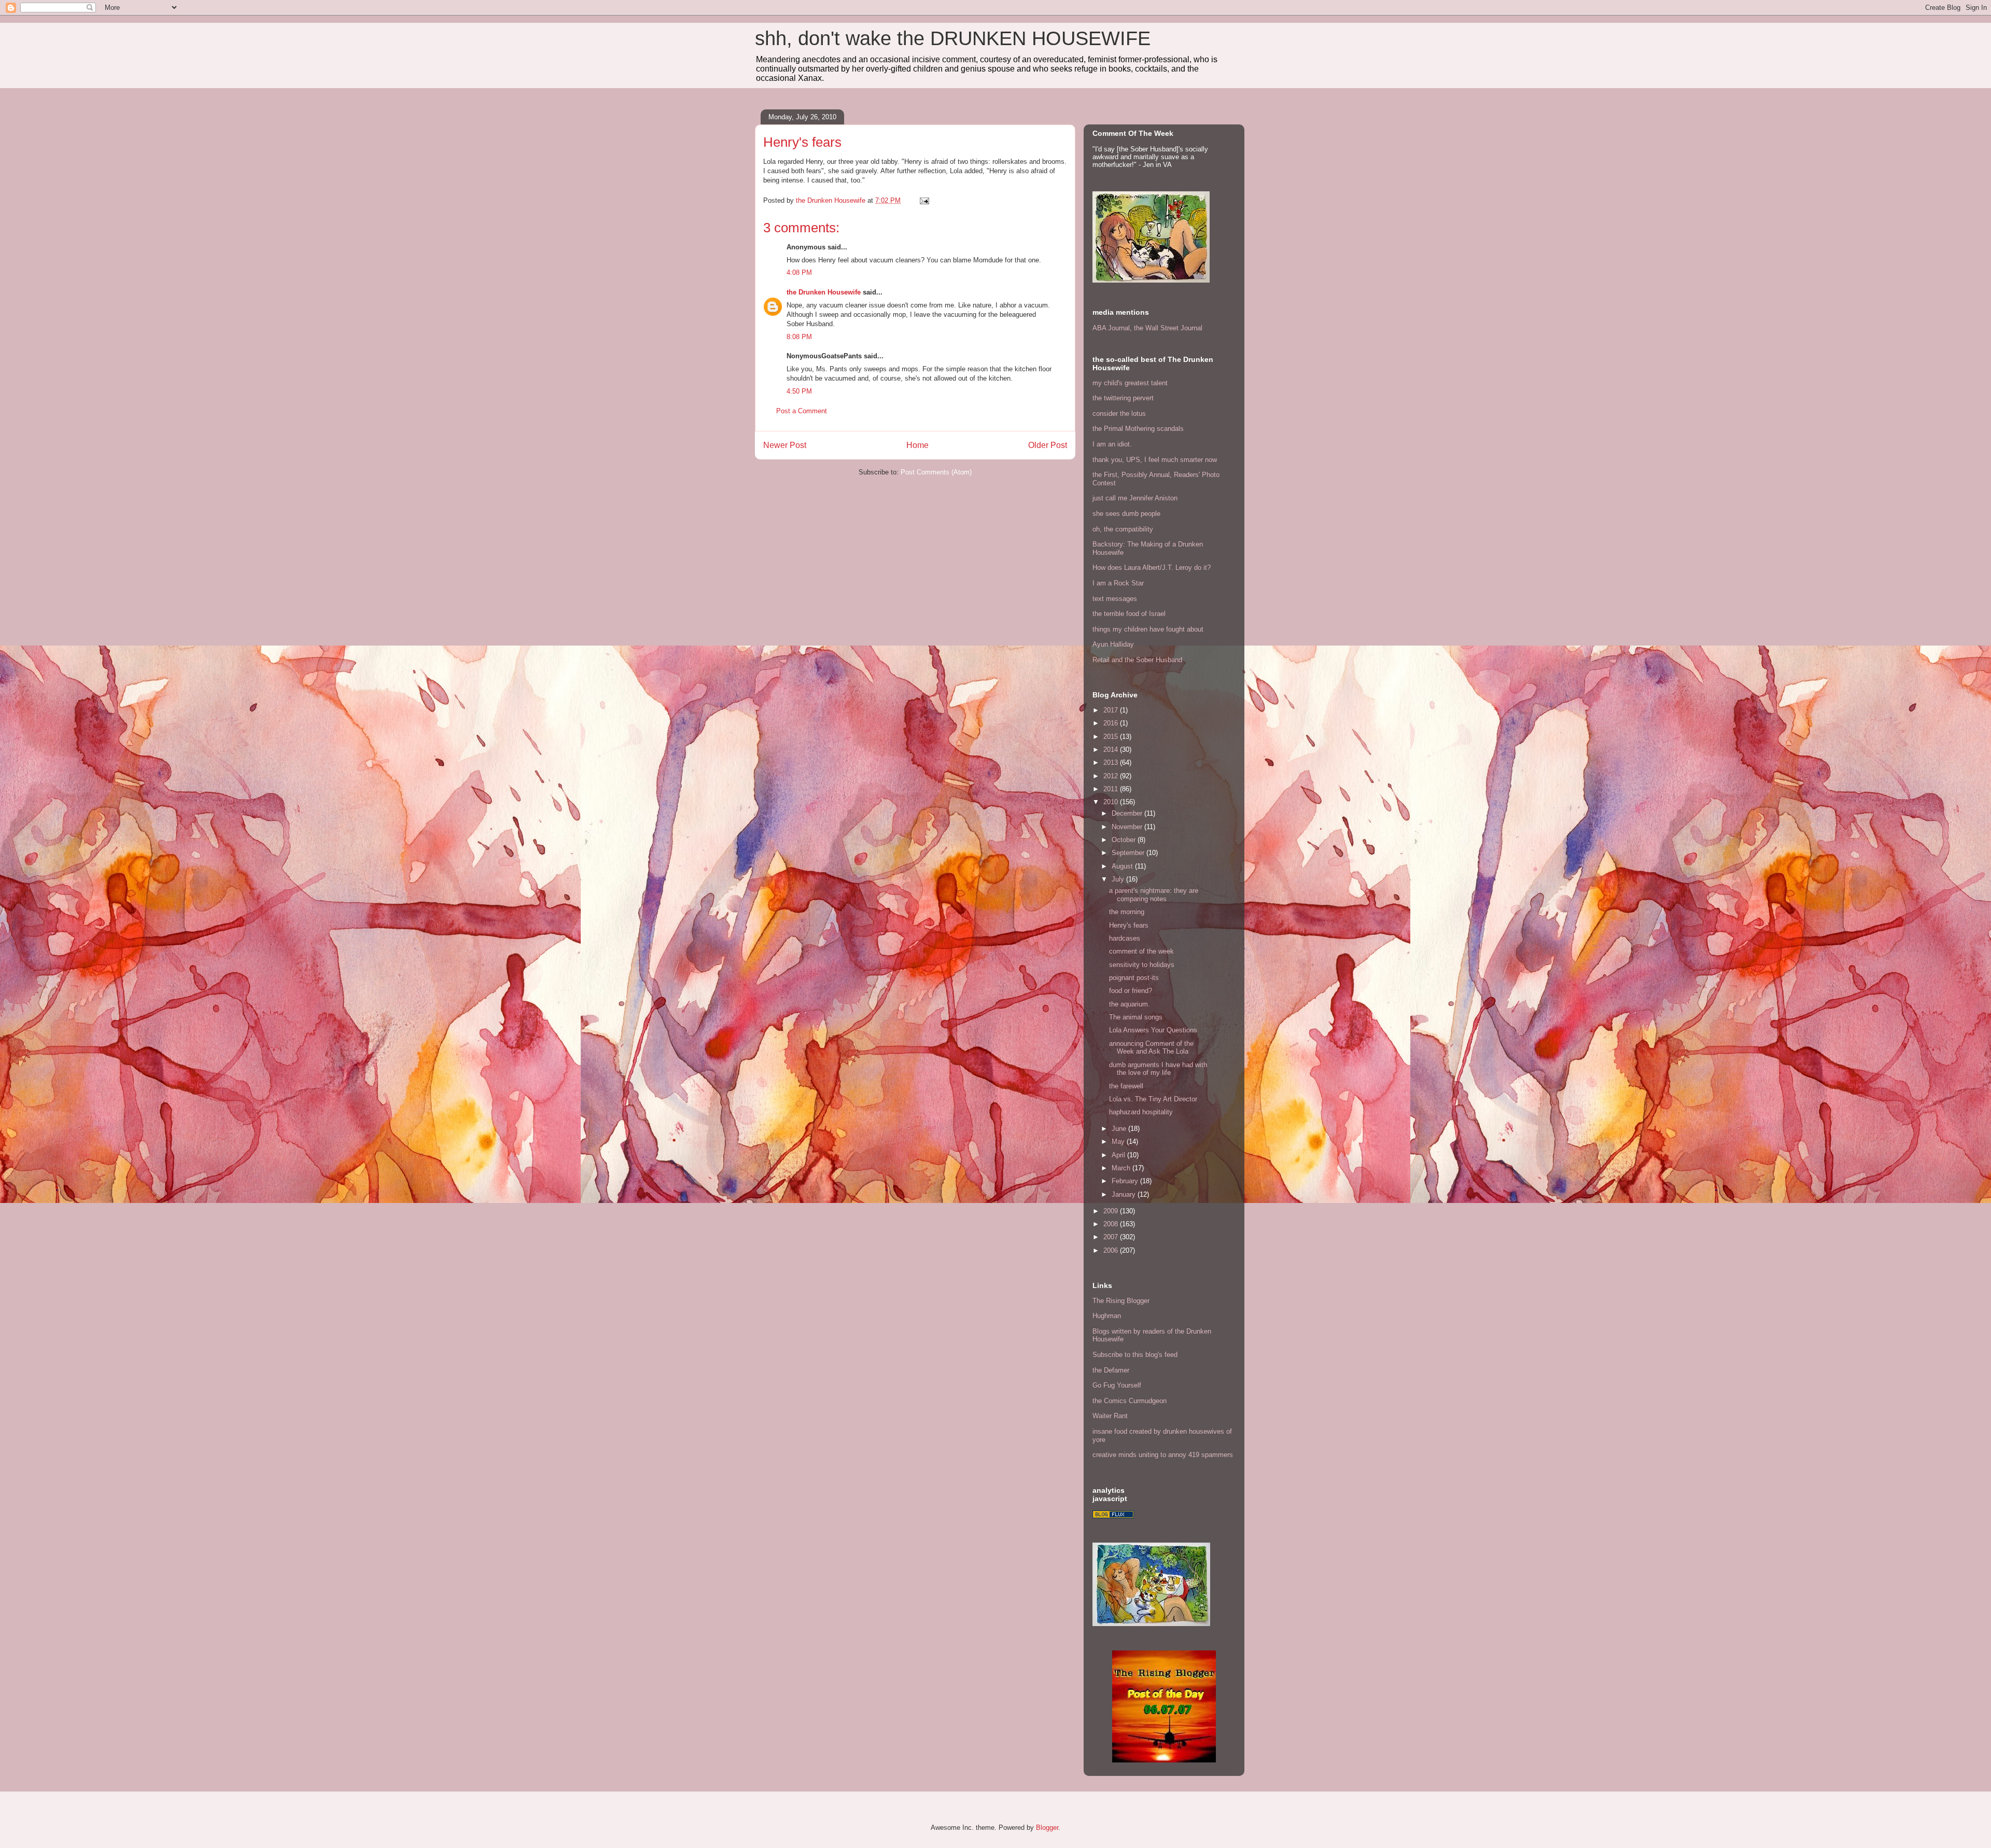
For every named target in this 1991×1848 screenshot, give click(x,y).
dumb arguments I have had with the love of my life (1158, 1069)
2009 (1112, 1211)
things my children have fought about (1148, 629)
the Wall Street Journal (1168, 328)
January (1125, 1194)
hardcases (1125, 938)
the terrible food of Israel (1129, 614)
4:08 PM (799, 272)
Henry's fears (1129, 925)
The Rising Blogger (1121, 1301)
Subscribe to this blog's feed (1135, 1355)
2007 (1112, 1237)
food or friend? (1131, 991)
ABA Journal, (1112, 328)
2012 (1112, 776)
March (1122, 1168)
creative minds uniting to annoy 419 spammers (1163, 1455)
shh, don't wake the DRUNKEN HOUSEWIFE (953, 38)
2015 (1112, 737)
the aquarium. (1130, 1004)
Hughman (1107, 1316)
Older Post (1048, 445)
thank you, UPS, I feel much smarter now (1155, 460)
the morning (1127, 912)
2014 (1112, 750)
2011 (1112, 789)
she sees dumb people (1126, 514)
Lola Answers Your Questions (1153, 1030)
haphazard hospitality (1141, 1112)
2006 (1112, 1250)
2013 (1112, 762)
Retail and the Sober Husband (1137, 660)
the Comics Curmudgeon (1130, 1401)
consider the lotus (1119, 414)
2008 (1112, 1224)
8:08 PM (799, 337)
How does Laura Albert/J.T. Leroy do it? (1152, 568)
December (1128, 813)
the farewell (1126, 1086)
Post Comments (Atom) (936, 472)
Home (917, 445)
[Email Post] (924, 200)
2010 (1112, 802)
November (1128, 827)
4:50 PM (799, 391)
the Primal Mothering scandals (1138, 429)
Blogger (1047, 1828)
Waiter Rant (1110, 1416)
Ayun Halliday (1113, 644)
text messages (1115, 599)
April (1119, 1155)
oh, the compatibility (1123, 529)
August (1123, 866)
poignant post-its (1134, 978)
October (1125, 840)
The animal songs (1136, 1017)
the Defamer (1111, 1370)
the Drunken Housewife (824, 292)
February (1126, 1181)
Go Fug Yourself (1117, 1385)
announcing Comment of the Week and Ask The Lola (1151, 1048)
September (1129, 853)
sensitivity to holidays (1142, 965)
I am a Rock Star (1118, 583)
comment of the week (1141, 951)
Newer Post (785, 445)
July (1119, 879)
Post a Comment (802, 411)
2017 (1112, 710)
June (1120, 1129)
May (1119, 1142)
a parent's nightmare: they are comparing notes (1154, 895)
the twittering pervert (1123, 398)
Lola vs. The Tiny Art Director (1153, 1099)
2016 (1112, 723)
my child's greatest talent (1130, 383)
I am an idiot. (1112, 444)
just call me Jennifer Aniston (1135, 498)
